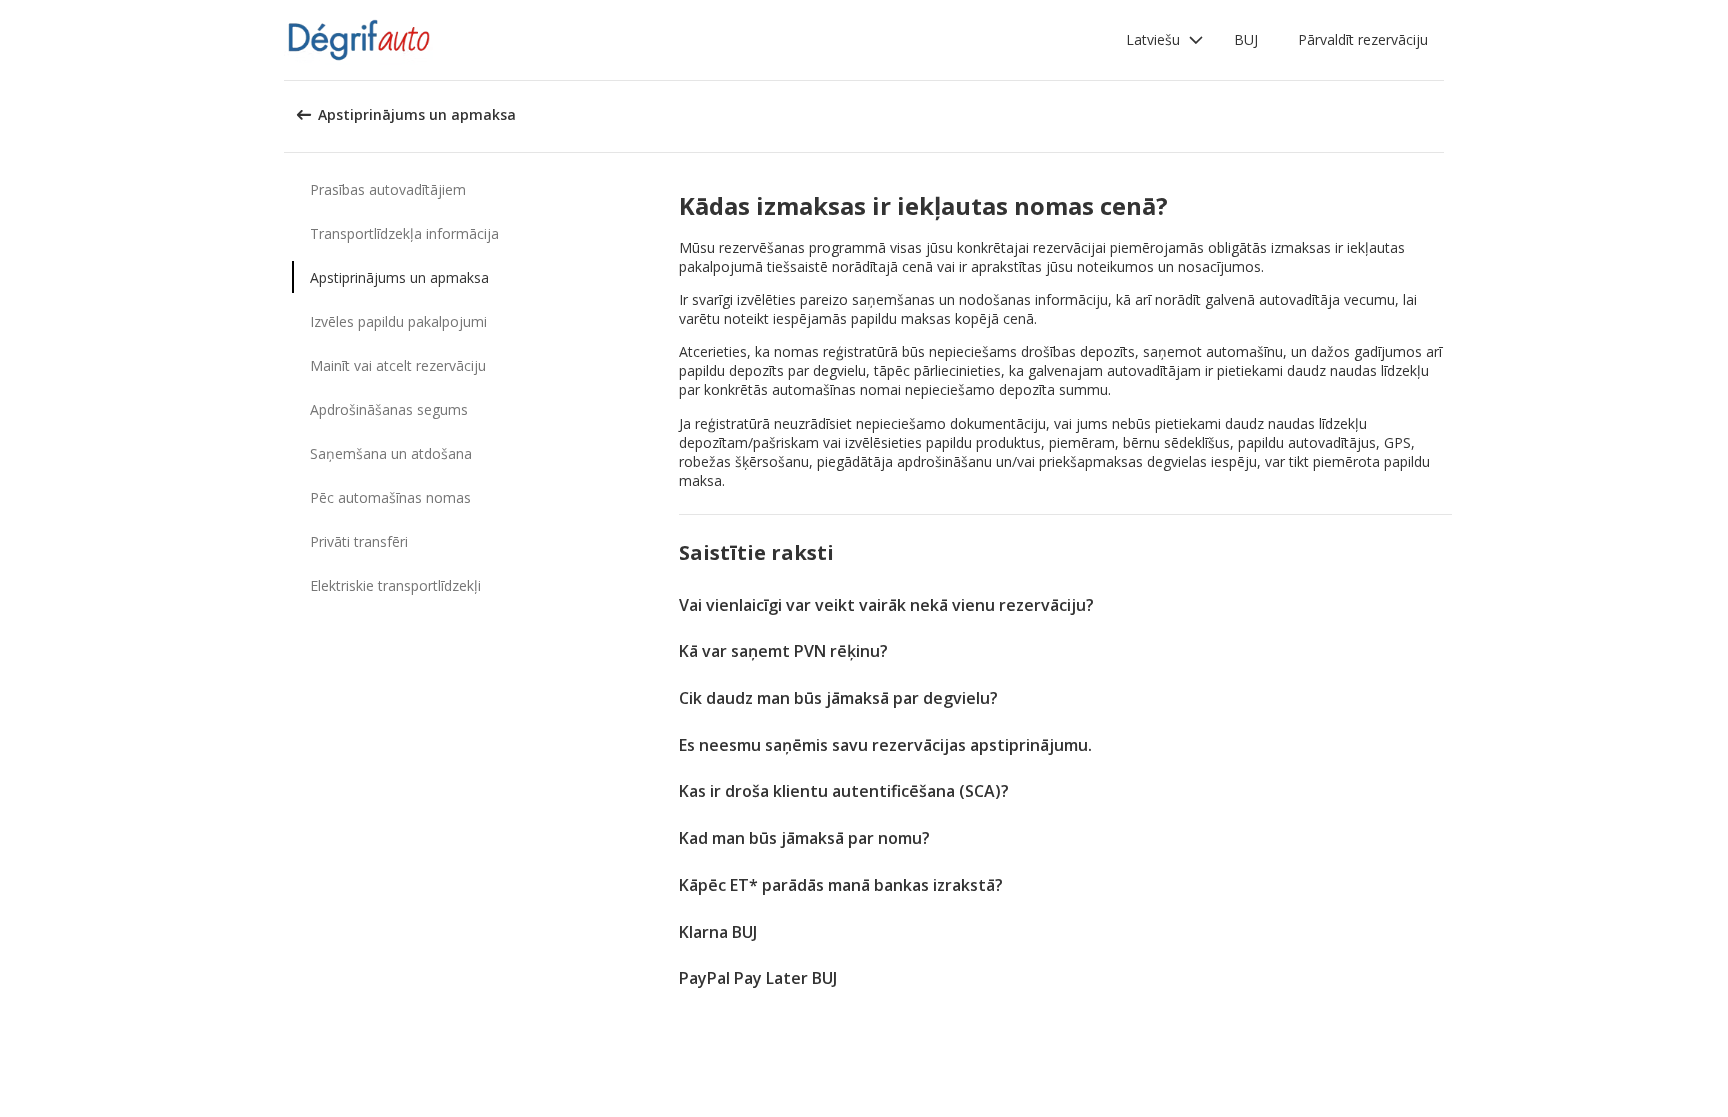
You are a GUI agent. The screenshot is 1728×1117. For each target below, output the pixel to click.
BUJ (1246, 39)
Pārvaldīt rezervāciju (1363, 39)
